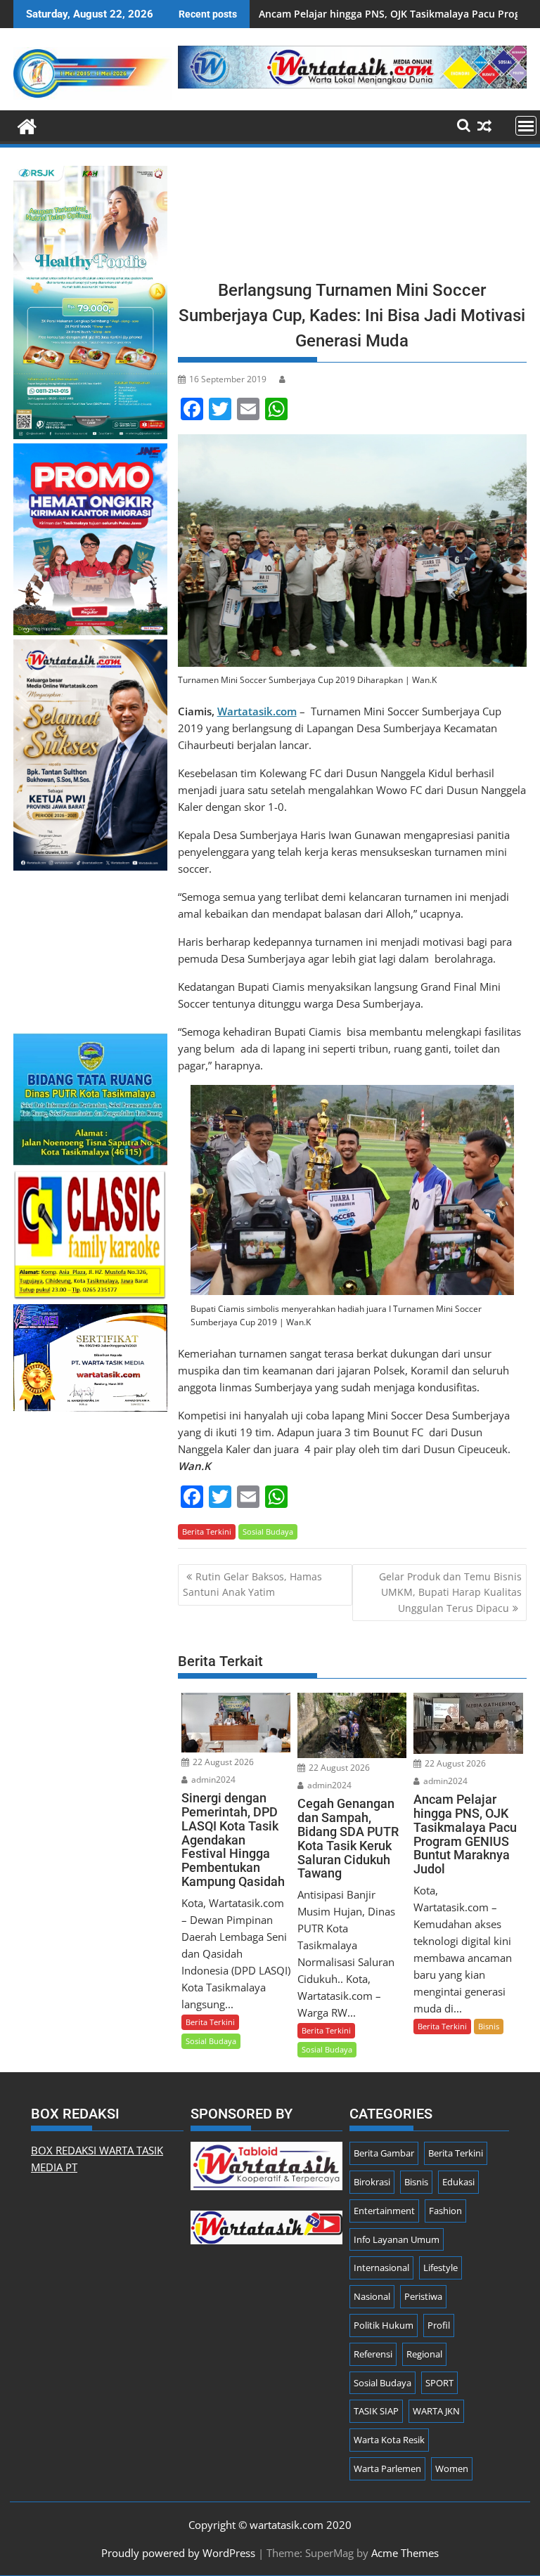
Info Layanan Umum (397, 2239)
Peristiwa (423, 2296)
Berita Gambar (384, 2153)
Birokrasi (372, 2182)
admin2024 (212, 1780)
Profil (439, 2325)
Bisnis (489, 2026)
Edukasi (458, 2182)
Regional (424, 2354)
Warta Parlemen (387, 2468)
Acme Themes (405, 2553)
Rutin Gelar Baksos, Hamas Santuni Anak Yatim (252, 1584)
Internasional (381, 2268)
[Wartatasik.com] (27, 125)
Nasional (372, 2296)
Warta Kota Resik (389, 2440)
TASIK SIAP (376, 2411)
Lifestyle (441, 2268)
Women (452, 2468)
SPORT (439, 2383)
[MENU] (526, 126)
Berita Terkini (207, 1531)
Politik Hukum (384, 2325)
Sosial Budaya (268, 1531)
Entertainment (384, 2211)
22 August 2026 (222, 1762)
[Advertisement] (352, 218)
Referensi (373, 2354)
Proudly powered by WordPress (178, 2553)
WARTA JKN (436, 2411)
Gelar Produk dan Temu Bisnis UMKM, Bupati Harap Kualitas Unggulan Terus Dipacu (450, 1592)
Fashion (445, 2211)
